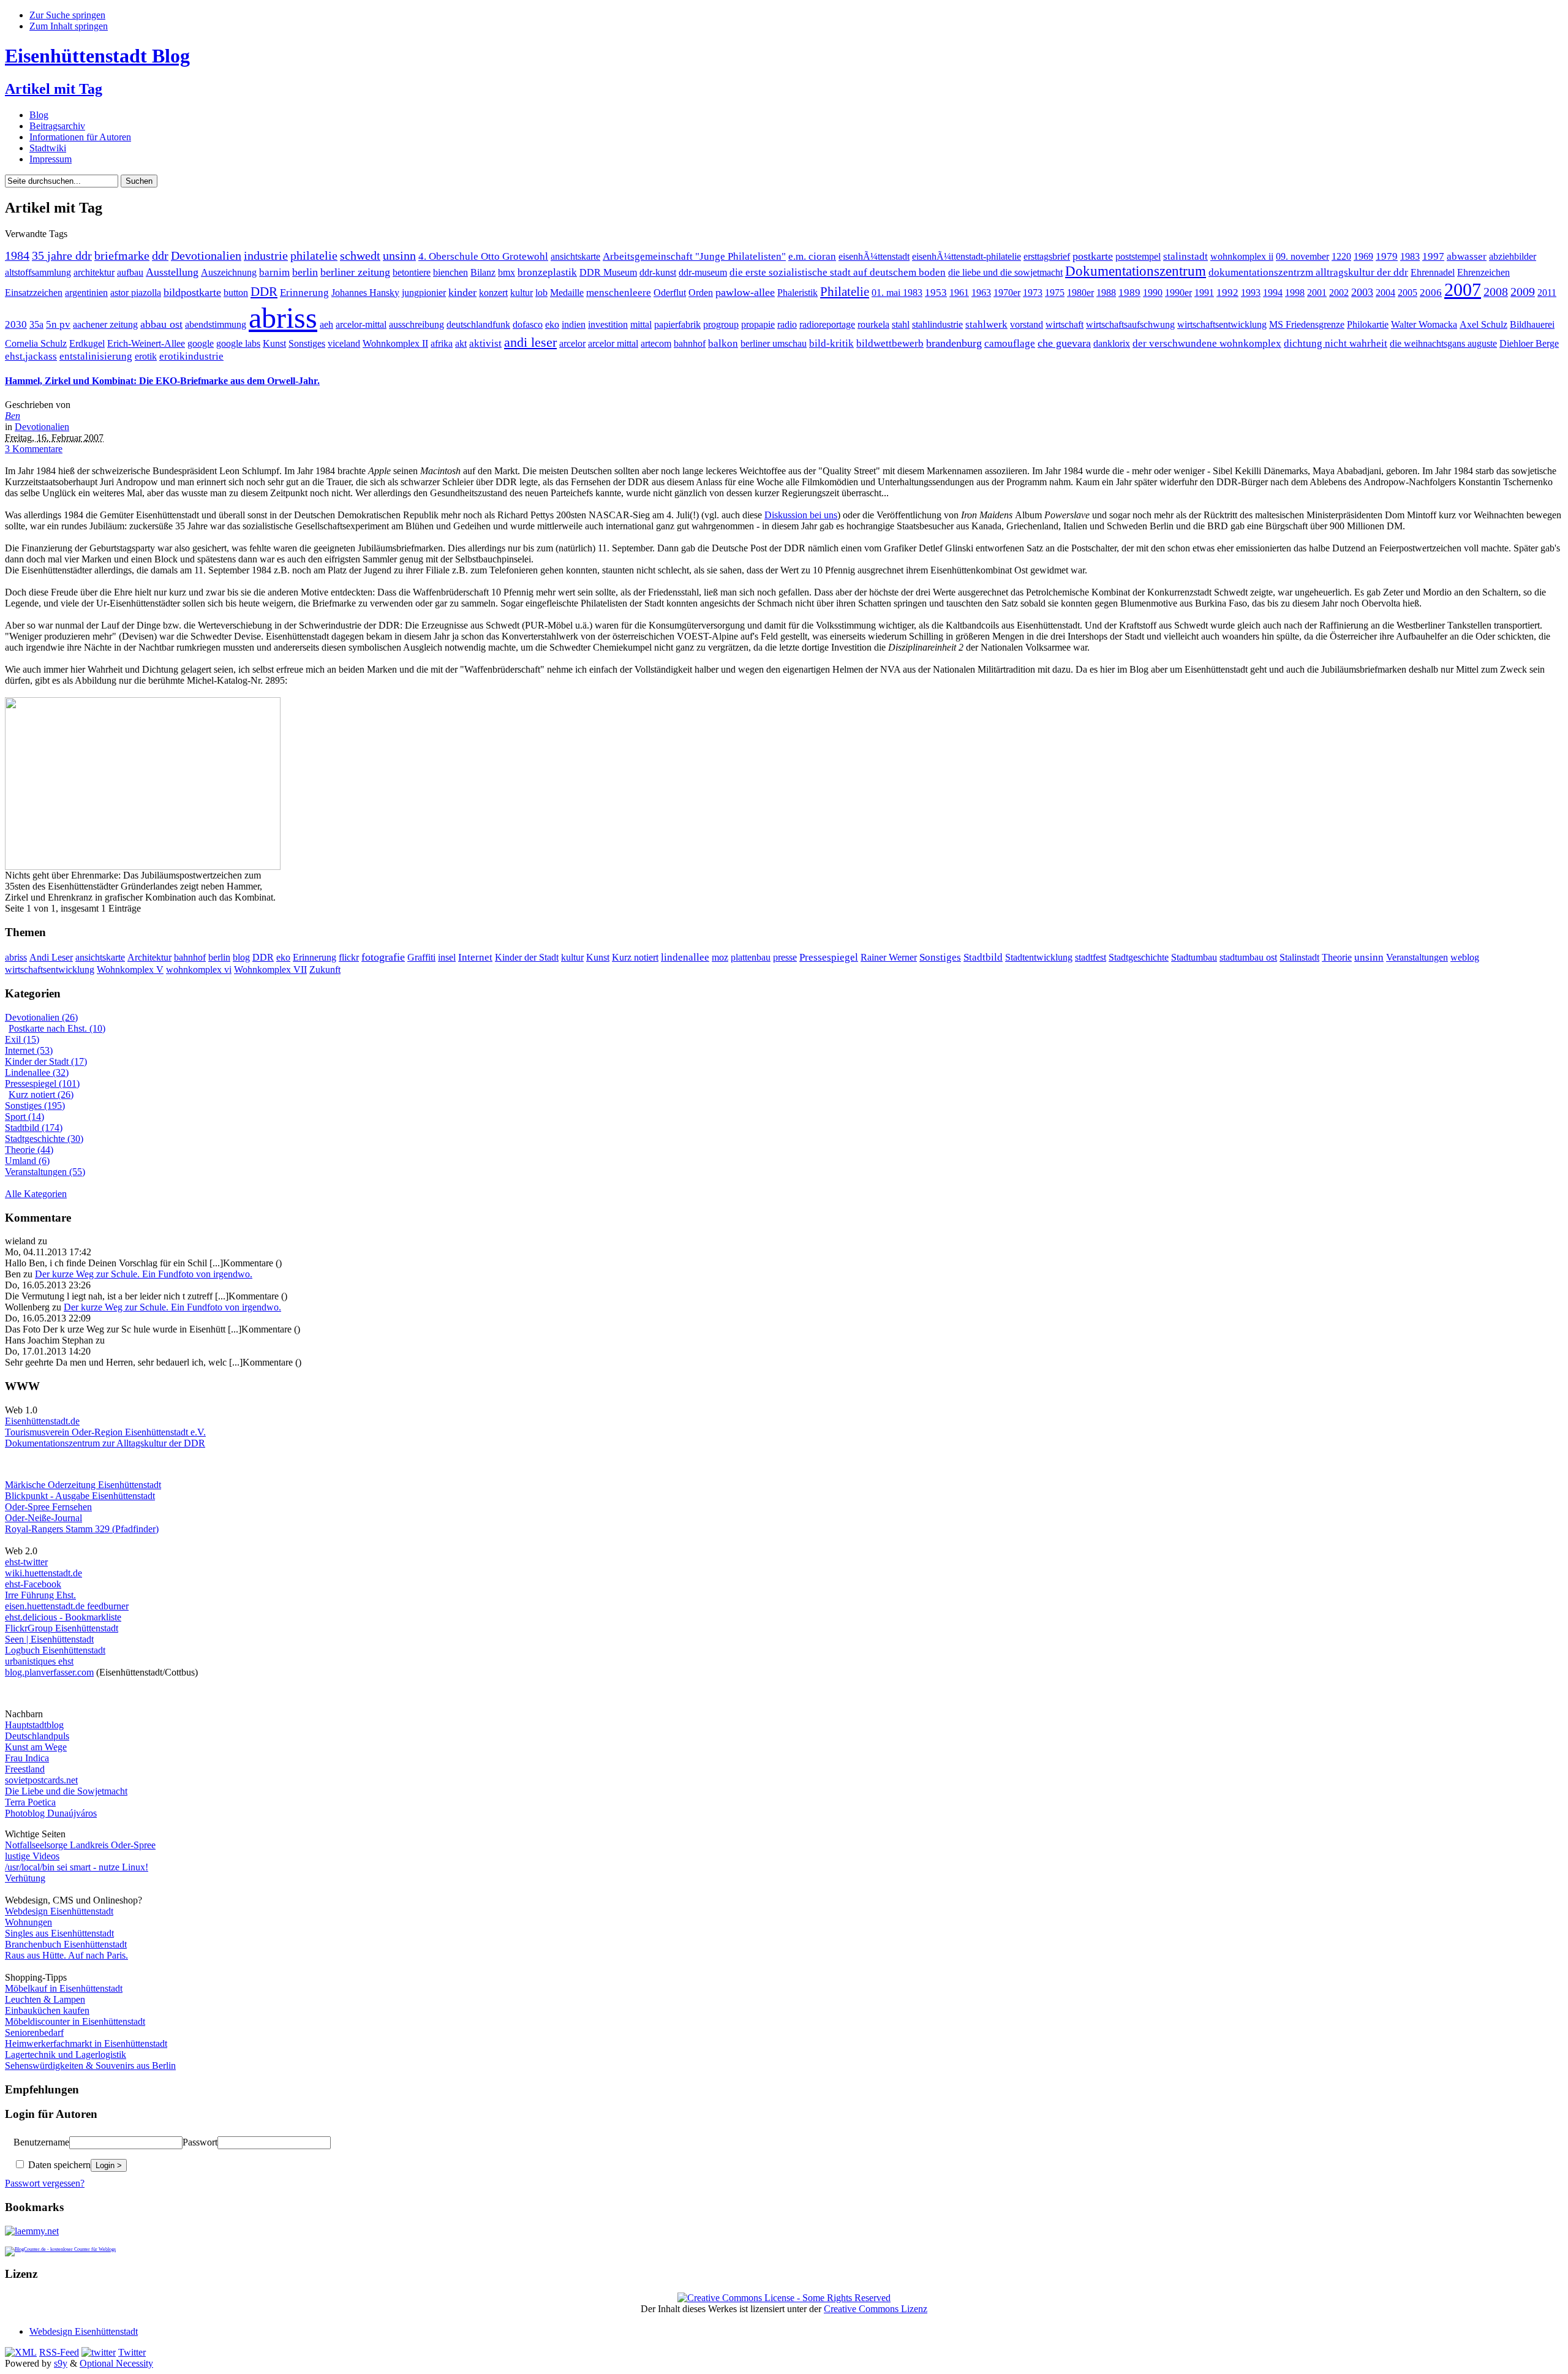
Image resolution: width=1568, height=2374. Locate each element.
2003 (1362, 292)
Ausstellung (172, 272)
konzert (493, 293)
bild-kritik (831, 343)
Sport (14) (24, 1117)
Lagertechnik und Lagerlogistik (66, 2055)
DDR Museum (608, 272)
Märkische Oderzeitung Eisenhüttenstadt (83, 1485)
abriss (283, 318)
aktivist (485, 343)
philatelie (314, 256)
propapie (758, 324)
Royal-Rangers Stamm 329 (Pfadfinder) (82, 1529)
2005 (1408, 293)
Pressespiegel (829, 957)
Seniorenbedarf (34, 2032)
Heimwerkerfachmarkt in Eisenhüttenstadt (86, 2043)
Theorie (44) (29, 1150)
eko (552, 324)
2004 (1385, 293)
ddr (160, 256)
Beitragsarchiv (57, 126)
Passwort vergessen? (45, 2183)
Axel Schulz (1483, 324)
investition (608, 324)
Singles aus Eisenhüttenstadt (59, 1933)
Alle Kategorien (36, 1194)
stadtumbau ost (1248, 957)
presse (785, 957)
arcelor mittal (613, 343)
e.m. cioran (812, 256)
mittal (641, 324)
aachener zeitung (105, 324)
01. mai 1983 (897, 293)
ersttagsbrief (1047, 256)
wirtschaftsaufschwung (1130, 324)
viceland (344, 343)
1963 (981, 293)
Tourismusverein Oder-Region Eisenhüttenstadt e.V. (105, 1432)
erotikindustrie (191, 356)
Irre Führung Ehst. (40, 1595)
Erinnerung (304, 293)
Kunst (274, 343)
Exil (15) (22, 1039)
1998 (1295, 293)
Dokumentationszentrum (1136, 271)
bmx (507, 272)
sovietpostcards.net (41, 1780)
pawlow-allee (745, 292)
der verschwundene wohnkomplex (1207, 343)
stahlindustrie (937, 324)
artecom (656, 343)
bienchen (450, 272)
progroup (721, 324)
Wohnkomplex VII (270, 970)
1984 (17, 256)
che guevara (1064, 343)
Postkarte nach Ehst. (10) (57, 1028)
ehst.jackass (31, 356)
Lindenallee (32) (37, 1072)
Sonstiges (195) (35, 1106)
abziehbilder (1513, 256)
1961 (959, 293)
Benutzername (41, 2142)
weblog (1465, 957)
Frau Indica (27, 1758)
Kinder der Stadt (527, 957)
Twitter (132, 2352)
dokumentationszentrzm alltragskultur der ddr (1308, 272)
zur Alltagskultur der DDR (153, 1443)
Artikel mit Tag (54, 89)
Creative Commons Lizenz (876, 2309)
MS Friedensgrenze (1307, 324)
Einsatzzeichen (34, 293)
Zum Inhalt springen (69, 26)
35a (36, 324)
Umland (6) (27, 1161)
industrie (266, 256)
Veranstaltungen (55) (45, 1172)
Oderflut (670, 293)
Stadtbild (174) (34, 1128)
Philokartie (1368, 324)
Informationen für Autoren (80, 137)
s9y (61, 2363)
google (201, 343)
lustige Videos (32, 1856)
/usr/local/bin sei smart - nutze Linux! (77, 1867)
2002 (1339, 293)
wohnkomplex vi (199, 970)
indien (574, 324)
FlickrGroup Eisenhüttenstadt (62, 1628)
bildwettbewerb (890, 343)
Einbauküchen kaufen (47, 2010)
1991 (1204, 293)
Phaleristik (797, 293)
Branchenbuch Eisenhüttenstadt (66, 1944)
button (236, 293)
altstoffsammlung (38, 272)
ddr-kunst (658, 272)
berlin (305, 272)
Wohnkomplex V (130, 970)
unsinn (399, 256)
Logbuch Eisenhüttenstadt (55, 1650)
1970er (1007, 293)
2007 (1463, 290)
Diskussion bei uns (801, 515)
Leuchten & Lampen (45, 1999)
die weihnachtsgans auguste (1443, 343)
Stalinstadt (1299, 957)
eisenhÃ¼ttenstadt (874, 256)
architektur (94, 272)
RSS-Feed (59, 2352)
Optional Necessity (116, 2363)
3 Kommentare (34, 449)
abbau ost (161, 324)
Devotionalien (206, 256)
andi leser (530, 342)
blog (241, 957)
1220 (1341, 256)
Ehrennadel (1433, 272)
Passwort (200, 2142)
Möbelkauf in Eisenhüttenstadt (64, 1988)
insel (447, 957)
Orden (701, 293)
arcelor (572, 343)
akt (461, 343)
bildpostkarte (192, 292)
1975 (1055, 293)
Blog (39, 115)
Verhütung (25, 1878)
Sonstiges (307, 343)
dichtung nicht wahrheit (1336, 343)
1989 (1129, 293)
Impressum (51, 159)
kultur (522, 293)
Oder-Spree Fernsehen (48, 1507)
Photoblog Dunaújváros (51, 1813)
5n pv (58, 324)
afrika (442, 343)
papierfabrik (677, 324)
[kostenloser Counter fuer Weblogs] (60, 2247)
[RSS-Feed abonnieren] (21, 2352)
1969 (1363, 256)
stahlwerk (986, 324)
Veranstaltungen (1417, 957)
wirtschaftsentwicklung (1222, 324)
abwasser (1467, 256)
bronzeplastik (547, 272)
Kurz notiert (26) (41, 1094)
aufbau (130, 272)
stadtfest (1091, 957)
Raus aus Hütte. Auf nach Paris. (66, 1955)
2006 (1431, 293)
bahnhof (690, 343)
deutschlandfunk (478, 324)
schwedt (360, 256)
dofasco (528, 324)
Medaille (567, 293)
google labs (238, 343)
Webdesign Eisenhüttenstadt (59, 1911)
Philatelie (845, 291)
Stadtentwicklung (1039, 957)
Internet (475, 957)
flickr (349, 957)
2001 (1317, 293)
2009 (1523, 292)
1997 (1433, 256)
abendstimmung (216, 324)
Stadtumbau (1194, 957)
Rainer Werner (889, 957)
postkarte (1093, 256)
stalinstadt (1185, 256)
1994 (1273, 293)
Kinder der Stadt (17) (46, 1061)
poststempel (1138, 256)
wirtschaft (1065, 324)
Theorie (1337, 957)
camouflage (1010, 343)
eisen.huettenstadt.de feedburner (67, 1606)
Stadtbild (983, 957)
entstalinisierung (96, 356)
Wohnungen (28, 1922)
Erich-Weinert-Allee (146, 343)
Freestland (25, 1769)
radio (787, 324)
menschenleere (619, 293)
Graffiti (421, 957)
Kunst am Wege (36, 1747)
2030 (16, 324)
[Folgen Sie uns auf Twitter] (99, 2352)
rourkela (873, 324)
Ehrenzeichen (1483, 272)
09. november (1302, 256)
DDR (264, 291)
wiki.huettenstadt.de (43, 1573)
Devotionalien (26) (41, 1017)
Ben (13, 416)
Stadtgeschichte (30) (44, 1139)
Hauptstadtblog (34, 1725)
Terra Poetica (30, 1802)
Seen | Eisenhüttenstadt (49, 1639)
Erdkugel (87, 343)
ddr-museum (703, 272)
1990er (1178, 293)
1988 (1106, 293)
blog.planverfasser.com (49, 1672)
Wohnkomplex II (395, 343)
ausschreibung (417, 324)
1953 (936, 293)
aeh (326, 324)
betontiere (412, 272)
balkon (723, 343)
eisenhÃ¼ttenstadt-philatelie (967, 256)
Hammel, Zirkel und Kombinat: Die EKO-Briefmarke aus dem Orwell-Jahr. (162, 381)
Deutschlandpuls (37, 1736)
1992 (1227, 293)
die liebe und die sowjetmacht (1005, 272)
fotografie (383, 957)
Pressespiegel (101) (42, 1083)
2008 (1496, 292)
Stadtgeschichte (1139, 957)
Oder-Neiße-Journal (43, 1518)
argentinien (86, 293)
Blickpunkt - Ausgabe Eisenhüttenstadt (80, 1496)
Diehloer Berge (1529, 343)
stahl (901, 324)
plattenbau (751, 957)
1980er (1080, 293)
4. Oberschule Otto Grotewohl (483, 256)
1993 (1251, 293)
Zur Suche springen (67, 15)
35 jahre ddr (62, 256)
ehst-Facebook (33, 1584)
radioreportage (827, 324)
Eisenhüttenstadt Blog (97, 56)
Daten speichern (58, 2165)
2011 (1547, 293)
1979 (1387, 256)
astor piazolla (136, 293)
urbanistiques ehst (39, 1661)
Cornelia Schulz (36, 343)
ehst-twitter (26, 1562)
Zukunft (325, 970)
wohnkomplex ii (1242, 256)
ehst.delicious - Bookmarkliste (63, 1617)
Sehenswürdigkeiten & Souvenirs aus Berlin (90, 2066)
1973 (1033, 293)
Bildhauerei (1532, 324)
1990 (1153, 293)
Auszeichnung (229, 272)
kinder (462, 292)
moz (720, 957)
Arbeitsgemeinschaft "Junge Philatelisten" (694, 256)
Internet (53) (29, 1050)
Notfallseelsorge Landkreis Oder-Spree (80, 1845)
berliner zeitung (355, 272)
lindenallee (685, 957)
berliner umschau (774, 343)
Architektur (149, 957)
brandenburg (954, 343)
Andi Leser (51, 957)
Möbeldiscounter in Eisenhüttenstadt (75, 2021)
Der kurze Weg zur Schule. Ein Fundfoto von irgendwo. (144, 1274)
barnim (274, 272)
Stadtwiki (48, 148)
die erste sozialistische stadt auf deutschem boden (838, 272)
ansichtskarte (575, 256)
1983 (1410, 256)
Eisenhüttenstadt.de (42, 1421)
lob (541, 293)
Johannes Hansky (365, 293)
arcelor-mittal (361, 324)
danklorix (1112, 343)
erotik (146, 356)
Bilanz (483, 272)
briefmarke (122, 256)
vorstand (1027, 324)
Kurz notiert (635, 957)
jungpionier (424, 293)
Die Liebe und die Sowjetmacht (66, 1791)
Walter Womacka (1424, 324)
